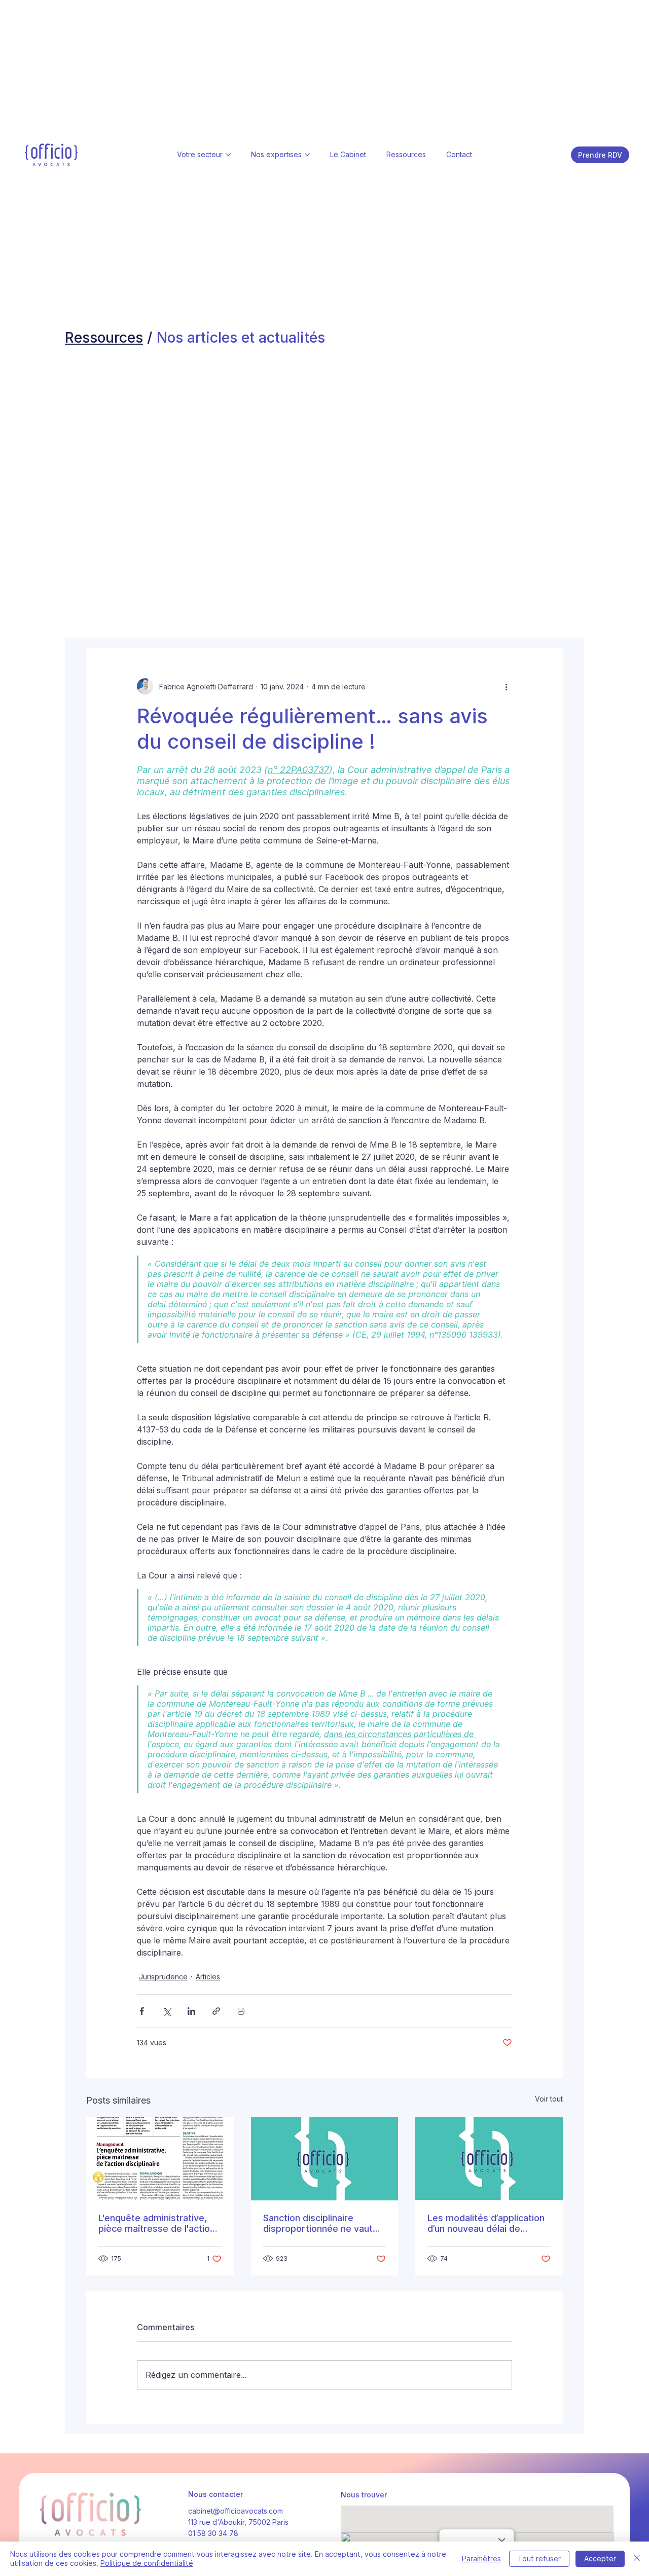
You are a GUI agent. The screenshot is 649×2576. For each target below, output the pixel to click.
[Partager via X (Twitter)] (167, 2011)
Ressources (104, 337)
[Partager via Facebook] (142, 2011)
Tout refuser (539, 2559)
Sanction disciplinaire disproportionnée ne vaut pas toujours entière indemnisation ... (318, 2223)
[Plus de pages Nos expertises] (307, 155)
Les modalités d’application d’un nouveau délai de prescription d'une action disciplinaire (486, 2223)
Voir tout (549, 2099)
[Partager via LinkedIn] (191, 2011)
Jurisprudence (163, 1977)
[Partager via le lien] (216, 2011)
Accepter (600, 2559)
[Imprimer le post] (241, 2011)
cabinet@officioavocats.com (236, 2511)
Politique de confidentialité (147, 2563)
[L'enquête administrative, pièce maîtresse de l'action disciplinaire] (160, 2159)
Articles (208, 1977)
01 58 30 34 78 (213, 2533)
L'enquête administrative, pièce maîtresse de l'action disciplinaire (157, 2223)
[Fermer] (637, 2559)
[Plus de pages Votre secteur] (228, 155)
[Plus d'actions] (506, 686)
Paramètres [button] (481, 2559)
